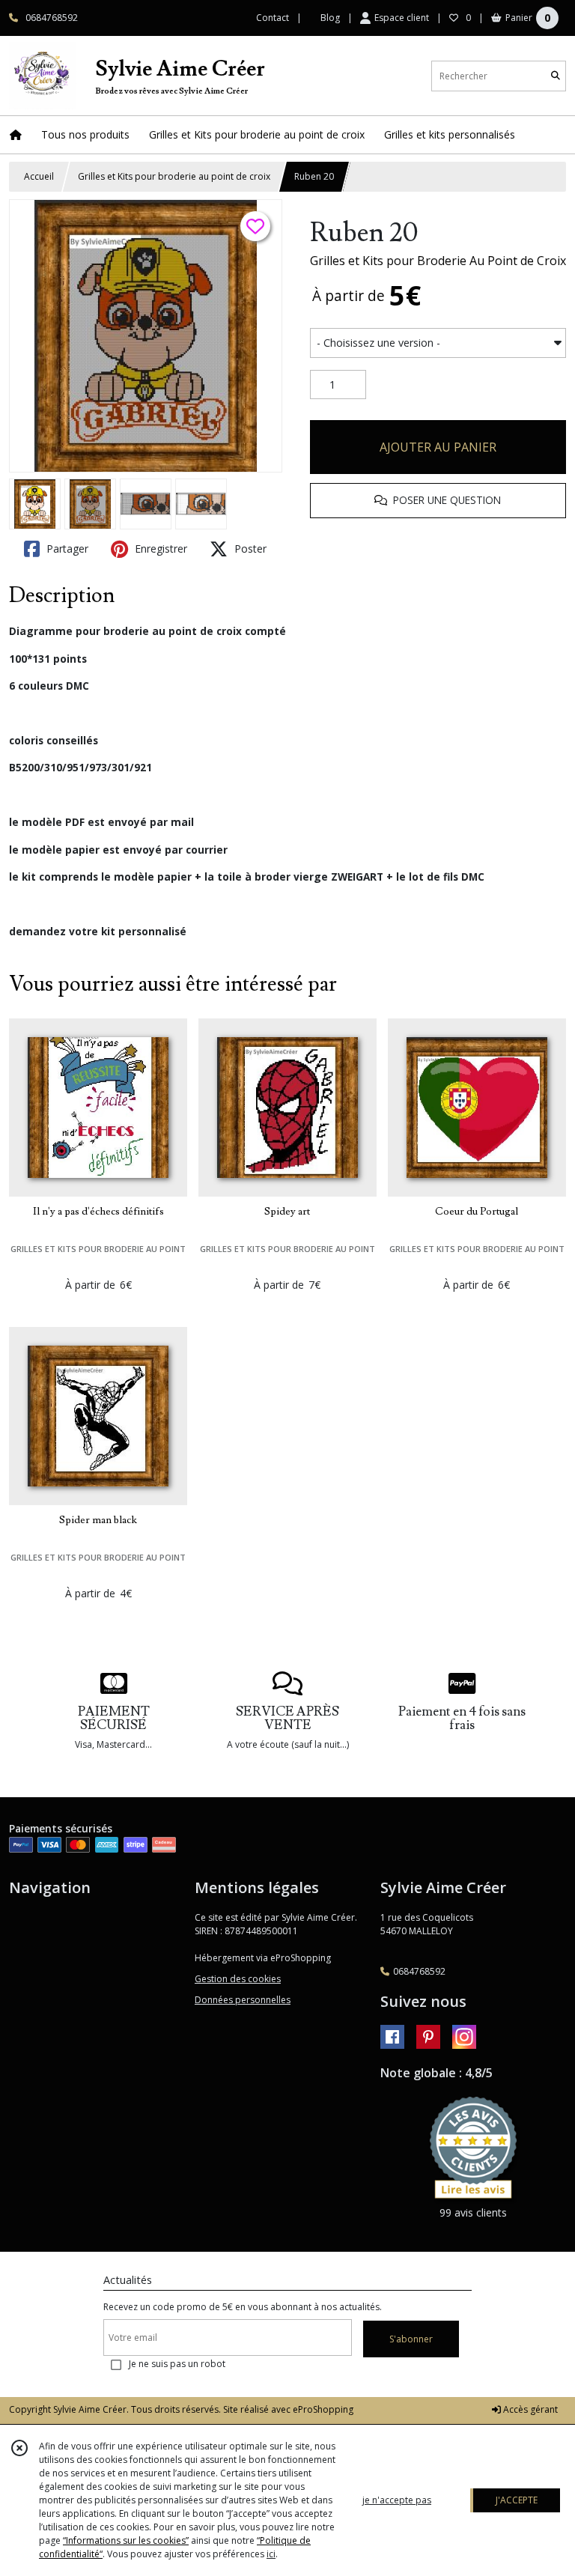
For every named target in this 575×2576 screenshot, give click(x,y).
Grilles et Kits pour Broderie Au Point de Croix (438, 261)
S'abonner (411, 2339)
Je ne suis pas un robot (177, 2364)
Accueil (39, 176)
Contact (273, 18)
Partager (66, 549)
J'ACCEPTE (517, 2500)
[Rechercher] (556, 76)
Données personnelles (243, 2000)
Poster (249, 549)
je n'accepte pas (397, 2500)
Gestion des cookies (238, 1979)
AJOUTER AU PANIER (438, 447)
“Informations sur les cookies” (126, 2540)
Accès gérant (529, 2409)
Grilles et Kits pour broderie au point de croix (174, 176)
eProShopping (323, 2409)
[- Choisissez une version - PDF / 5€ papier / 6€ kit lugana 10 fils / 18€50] (438, 343)
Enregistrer (159, 549)
